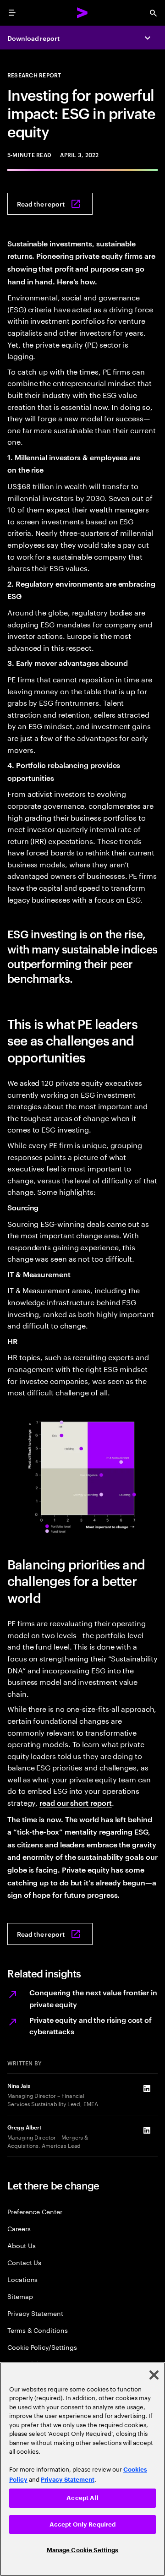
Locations (22, 2279)
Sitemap (20, 2296)
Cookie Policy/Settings (42, 2347)
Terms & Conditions (38, 2330)
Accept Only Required (83, 2524)
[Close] (154, 2375)
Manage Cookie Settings (83, 2550)
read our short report (75, 1803)
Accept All (82, 2498)
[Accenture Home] (82, 13)
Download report (33, 38)
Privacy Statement (35, 2313)
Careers (19, 2228)
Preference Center (35, 2211)
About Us (21, 2245)
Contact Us (24, 2262)
